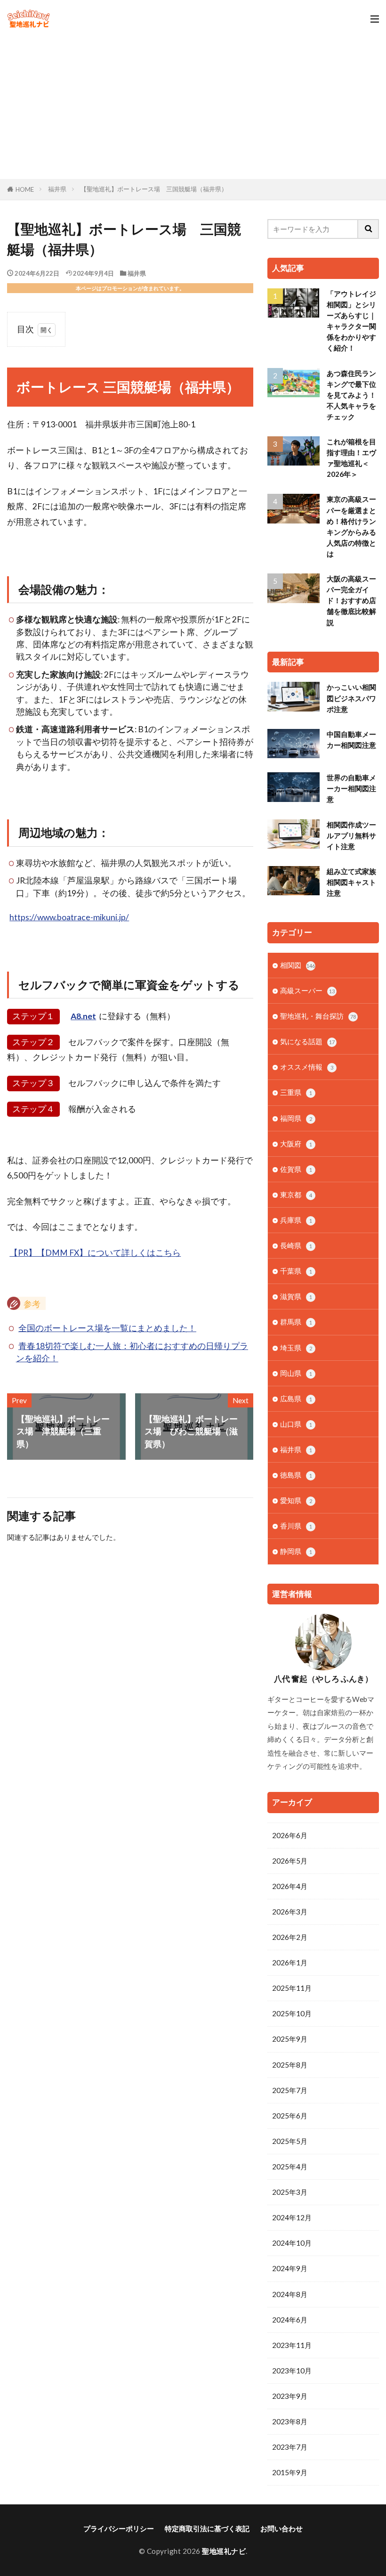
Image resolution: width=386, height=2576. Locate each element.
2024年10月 (292, 2243)
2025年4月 (290, 2167)
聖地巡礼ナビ (224, 2551)
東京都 (296, 1194)
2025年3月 (290, 2192)
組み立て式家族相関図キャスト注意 (351, 882)
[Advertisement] (193, 108)
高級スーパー (307, 990)
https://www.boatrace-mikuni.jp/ (69, 917)
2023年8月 (290, 2421)
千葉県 (296, 1271)
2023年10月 (292, 2371)
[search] (369, 229)
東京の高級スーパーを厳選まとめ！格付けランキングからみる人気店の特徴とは (351, 526)
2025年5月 (290, 2141)
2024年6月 (290, 2320)
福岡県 (296, 1118)
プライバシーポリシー (119, 2528)
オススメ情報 (307, 1067)
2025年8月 (290, 2065)
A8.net (83, 1016)
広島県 (296, 1398)
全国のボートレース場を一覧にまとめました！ (107, 1328)
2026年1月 (290, 1963)
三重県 (296, 1092)
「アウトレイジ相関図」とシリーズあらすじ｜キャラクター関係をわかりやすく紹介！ (351, 321)
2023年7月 (290, 2447)
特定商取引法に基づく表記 (207, 2528)
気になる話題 (307, 1041)
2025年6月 (290, 2116)
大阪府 (296, 1144)
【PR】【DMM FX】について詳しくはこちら (95, 1253)
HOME (25, 189)
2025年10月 (292, 2013)
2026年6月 (290, 1835)
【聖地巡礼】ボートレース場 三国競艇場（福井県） (154, 189)
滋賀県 (296, 1296)
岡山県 (296, 1373)
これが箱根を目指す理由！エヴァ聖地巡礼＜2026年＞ (351, 458)
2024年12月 (292, 2217)
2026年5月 (290, 1861)
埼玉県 (296, 1348)
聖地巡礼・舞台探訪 (318, 1016)
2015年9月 (290, 2472)
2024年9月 (290, 2268)
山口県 (296, 1424)
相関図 (298, 965)
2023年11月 (292, 2345)
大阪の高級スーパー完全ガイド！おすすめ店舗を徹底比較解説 (351, 600)
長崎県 (296, 1245)
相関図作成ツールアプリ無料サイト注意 (351, 835)
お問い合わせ (281, 2528)
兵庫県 (296, 1220)
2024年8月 (290, 2294)
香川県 (296, 1526)
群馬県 (296, 1322)
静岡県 (296, 1551)
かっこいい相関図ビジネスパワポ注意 (351, 698)
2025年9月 (290, 2039)
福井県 (57, 189)
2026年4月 (290, 1886)
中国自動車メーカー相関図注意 (351, 740)
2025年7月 (290, 2090)
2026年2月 (290, 1937)
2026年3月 (290, 1912)
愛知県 (296, 1500)
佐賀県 (296, 1169)
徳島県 (296, 1475)
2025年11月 (292, 1988)
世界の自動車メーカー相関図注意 (351, 788)
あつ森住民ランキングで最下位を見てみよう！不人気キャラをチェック (351, 395)
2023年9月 (290, 2396)
